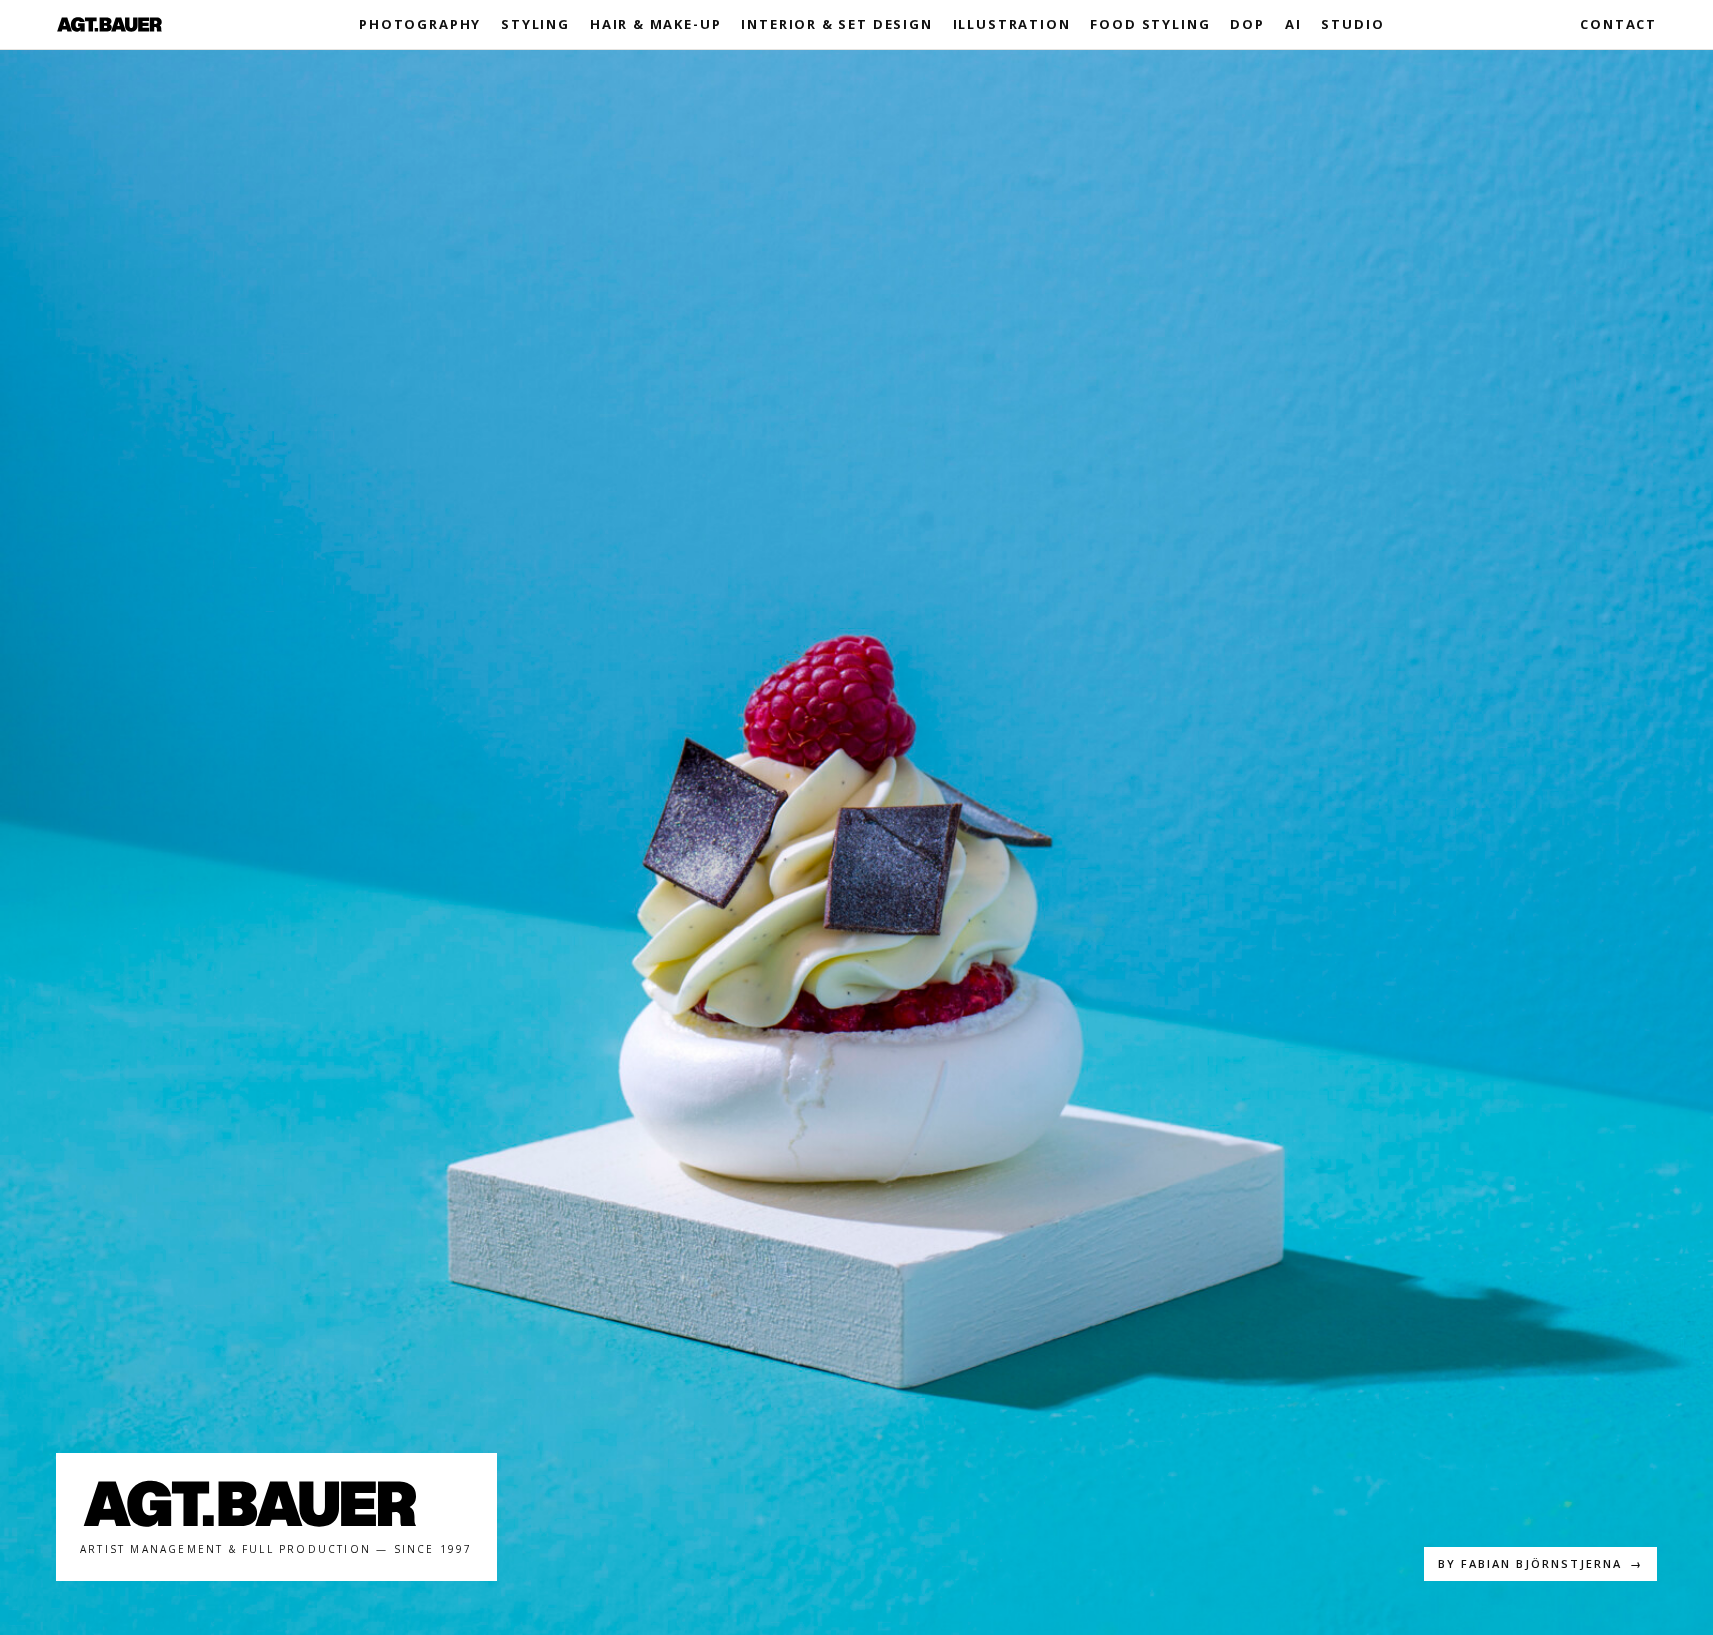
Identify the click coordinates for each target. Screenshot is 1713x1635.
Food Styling (1150, 24)
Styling (535, 24)
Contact (1618, 24)
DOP (1247, 24)
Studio (1352, 24)
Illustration (1012, 24)
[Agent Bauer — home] (109, 24)
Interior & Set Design (836, 24)
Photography (420, 24)
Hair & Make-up (655, 24)
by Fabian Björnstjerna (1540, 1563)
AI (1293, 24)
